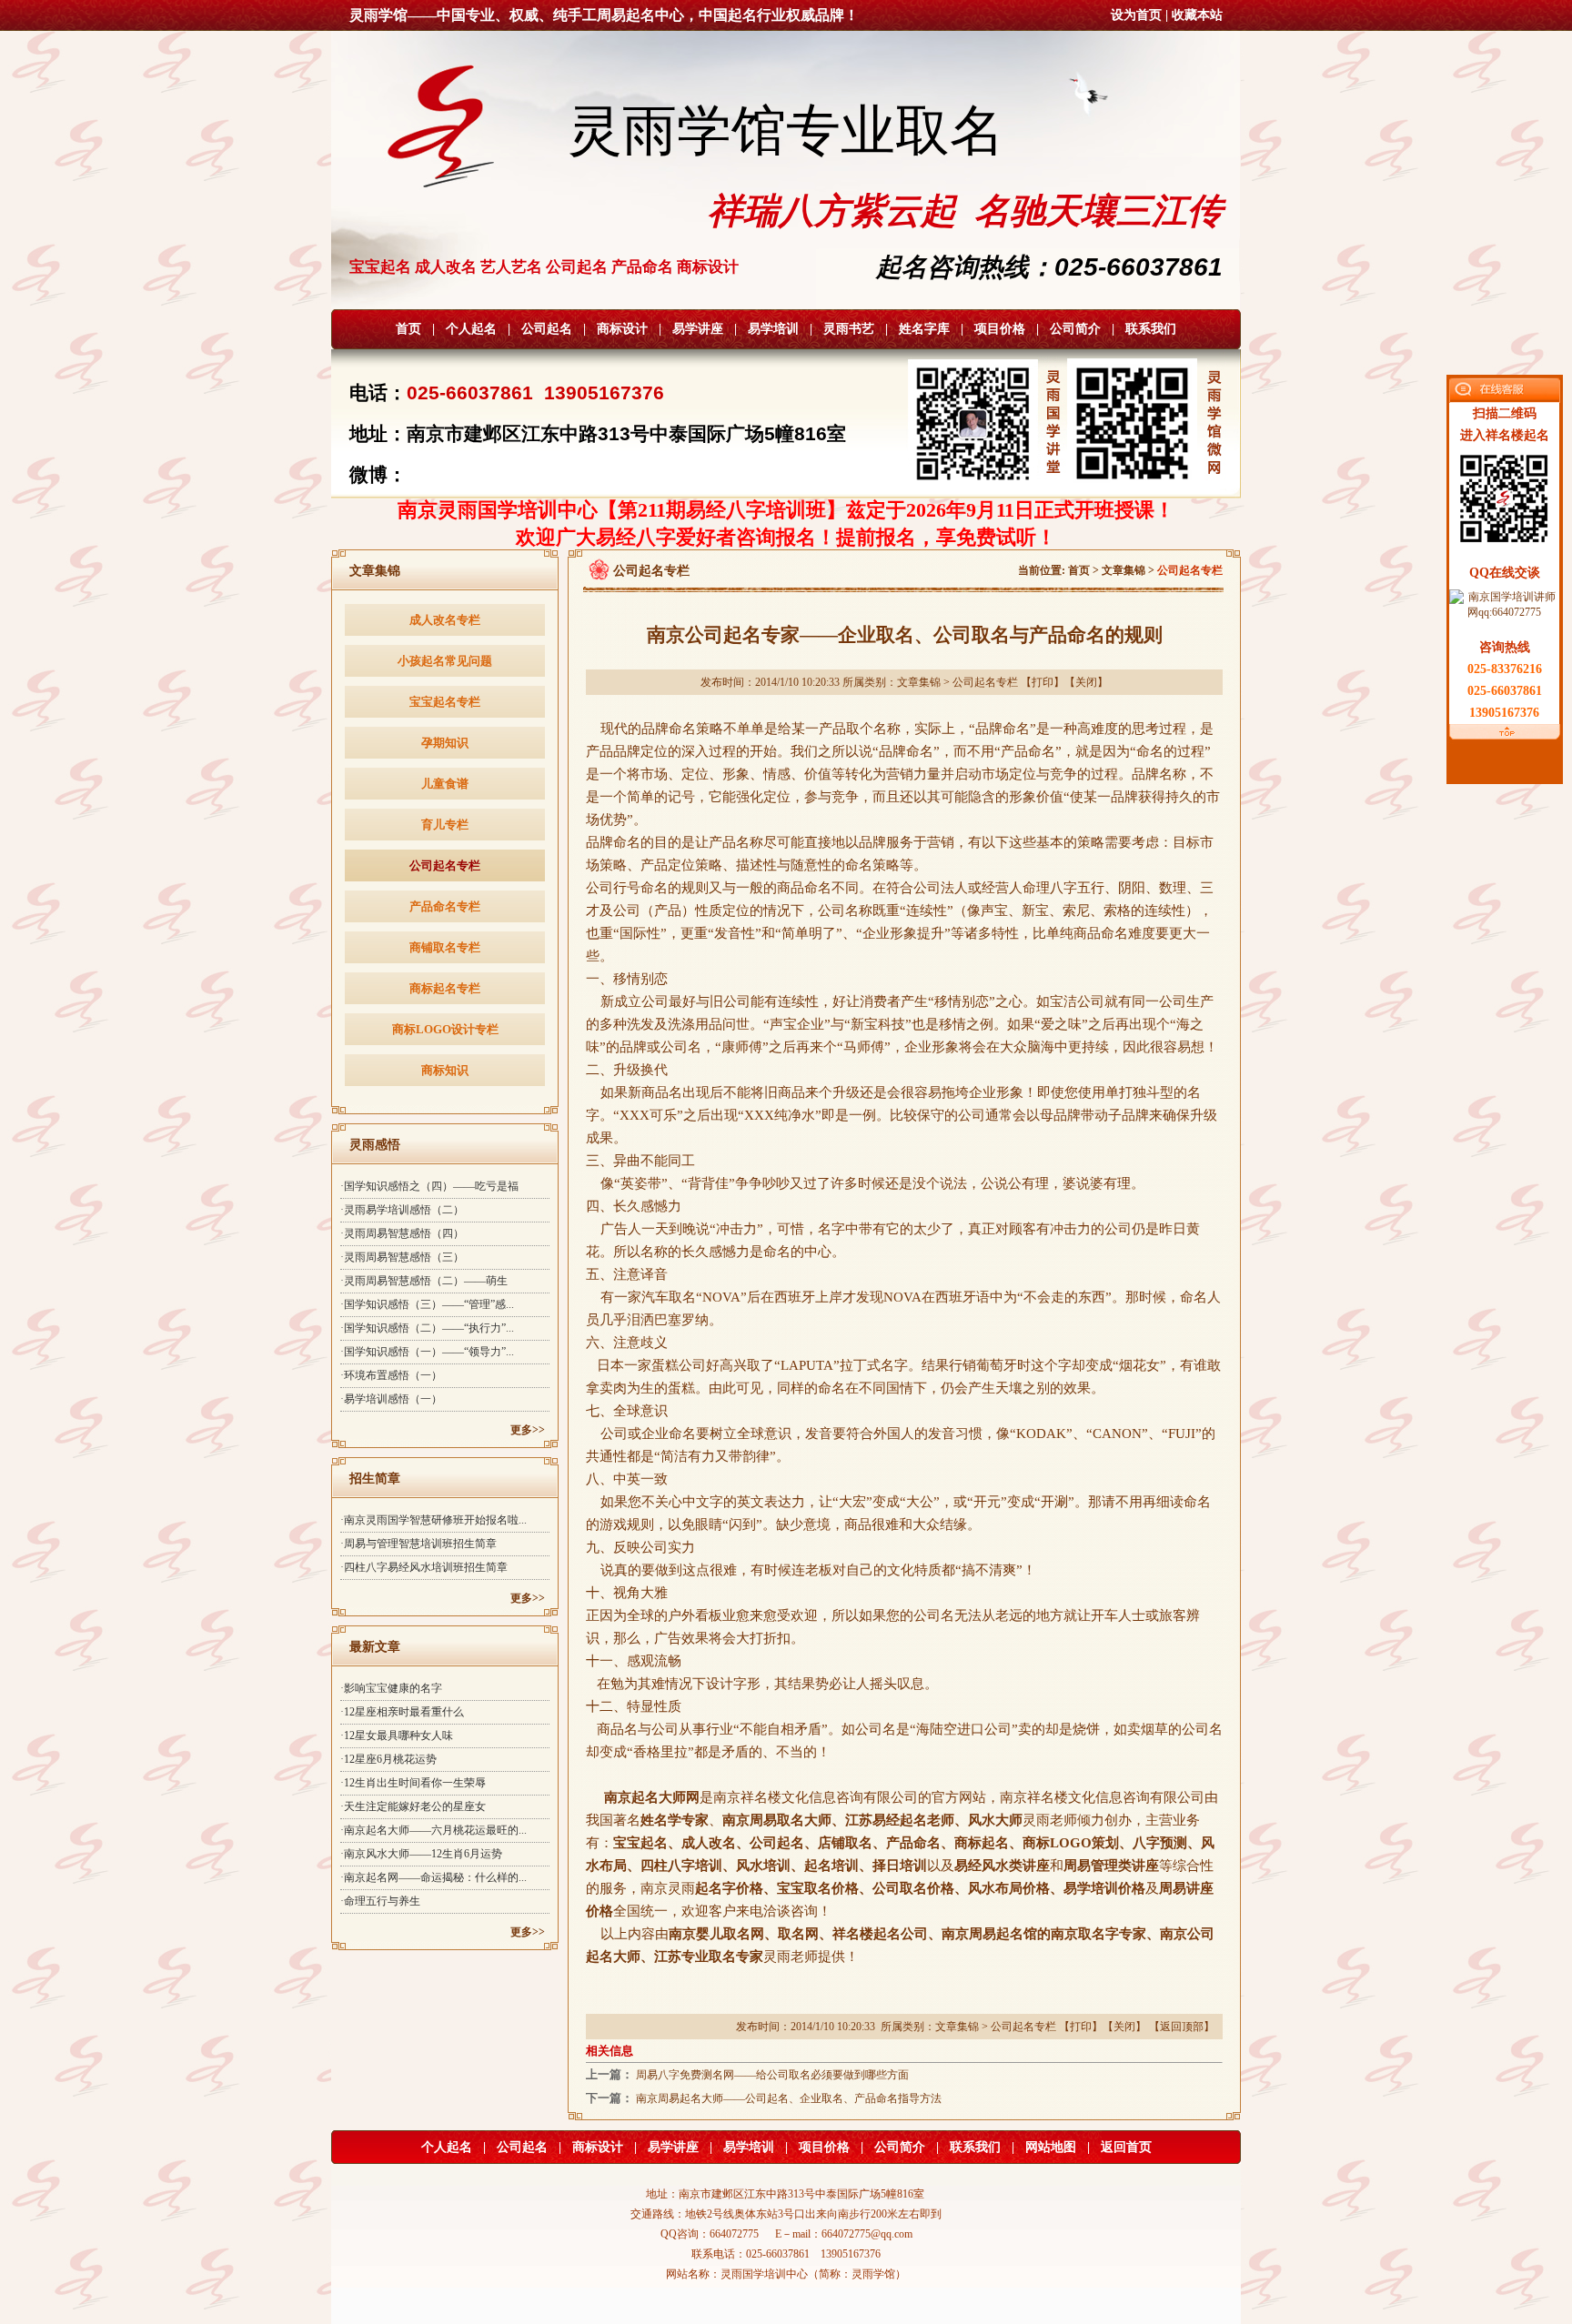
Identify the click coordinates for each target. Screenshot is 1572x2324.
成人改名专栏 (445, 620)
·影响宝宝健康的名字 (391, 1688)
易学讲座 (698, 329)
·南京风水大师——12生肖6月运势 (421, 1854)
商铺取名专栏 (445, 947)
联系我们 (1151, 329)
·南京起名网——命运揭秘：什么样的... (433, 1877)
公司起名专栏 (445, 865)
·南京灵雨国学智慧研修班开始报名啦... (433, 1520)
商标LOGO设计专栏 (445, 1029)
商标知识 (445, 1070)
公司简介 (1075, 329)
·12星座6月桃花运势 (388, 1759)
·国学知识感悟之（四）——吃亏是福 (429, 1186)
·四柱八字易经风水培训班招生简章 (424, 1567)
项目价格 (1000, 329)
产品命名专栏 (445, 906)
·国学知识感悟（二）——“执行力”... (427, 1328)
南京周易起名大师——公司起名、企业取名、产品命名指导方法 (789, 2098)
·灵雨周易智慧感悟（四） (402, 1233)
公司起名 (547, 329)
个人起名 (471, 329)
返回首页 (1126, 2147)
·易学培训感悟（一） (391, 1399)
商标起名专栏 (445, 988)
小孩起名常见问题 (445, 661)
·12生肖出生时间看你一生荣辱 (413, 1783)
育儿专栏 (445, 825)
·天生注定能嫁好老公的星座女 (413, 1806)
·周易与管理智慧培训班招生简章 (418, 1544)
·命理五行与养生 (380, 1901)
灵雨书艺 (849, 329)
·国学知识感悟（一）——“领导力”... (427, 1352)
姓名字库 (924, 329)
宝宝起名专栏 (445, 702)
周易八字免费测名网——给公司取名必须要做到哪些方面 (772, 2075)
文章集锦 (1124, 570)
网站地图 (1051, 2147)
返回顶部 (1182, 2027)
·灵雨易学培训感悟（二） (402, 1210)
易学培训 (773, 329)
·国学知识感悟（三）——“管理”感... (427, 1304)
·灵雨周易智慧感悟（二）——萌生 (424, 1281)
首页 (408, 329)
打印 (1043, 682)
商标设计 (622, 329)
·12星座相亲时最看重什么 (402, 1712)
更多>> (528, 1430)
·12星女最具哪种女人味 (397, 1735)
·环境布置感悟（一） (391, 1375)
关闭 (1086, 682)
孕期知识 (445, 743)
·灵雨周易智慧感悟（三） (402, 1257)
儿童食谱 (445, 784)
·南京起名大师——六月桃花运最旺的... (433, 1830)
